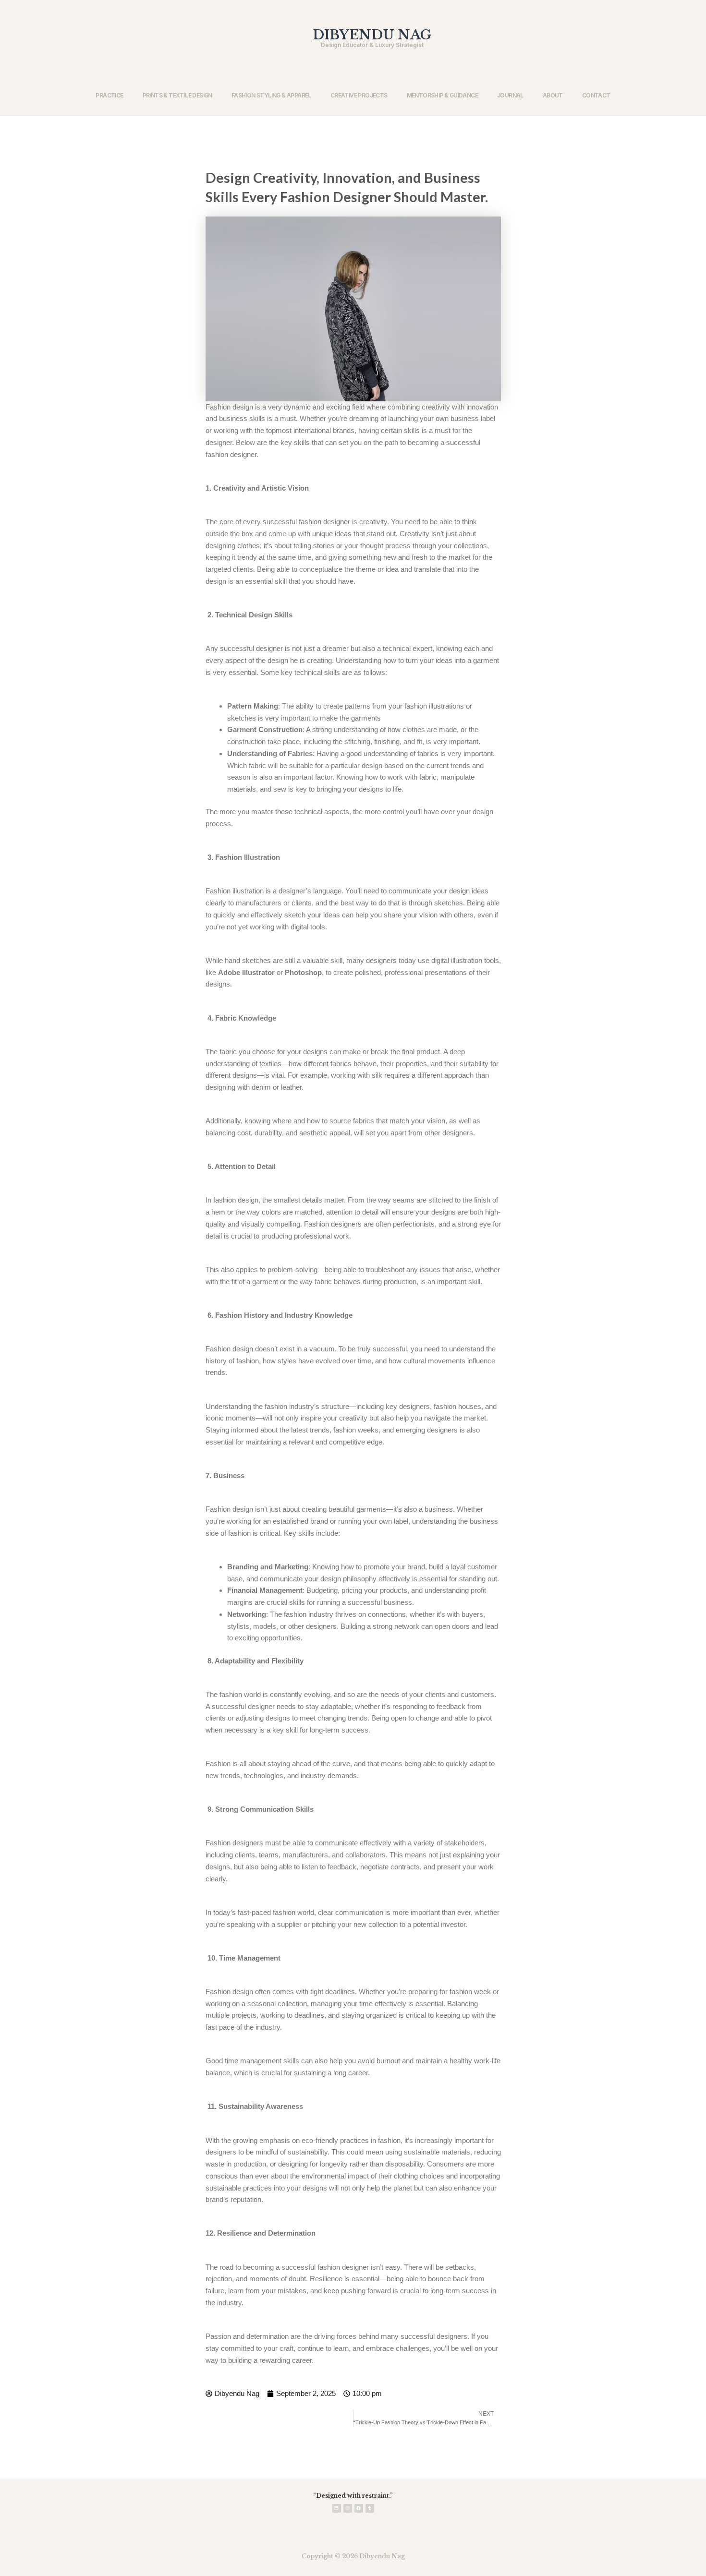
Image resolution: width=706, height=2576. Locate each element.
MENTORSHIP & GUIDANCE (442, 95)
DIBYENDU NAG (372, 35)
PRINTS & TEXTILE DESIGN (177, 95)
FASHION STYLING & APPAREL (271, 95)
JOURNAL (510, 95)
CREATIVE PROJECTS (359, 95)
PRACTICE (109, 95)
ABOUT (553, 95)
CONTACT (596, 95)
